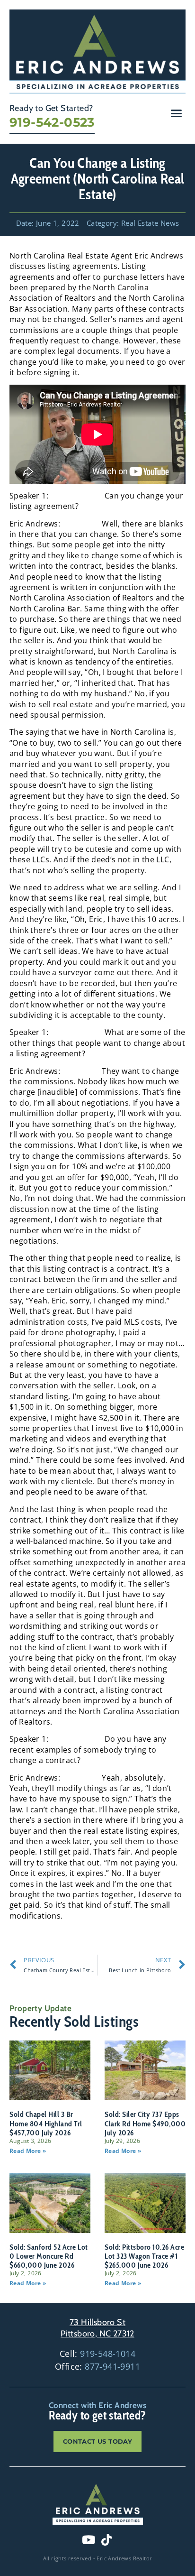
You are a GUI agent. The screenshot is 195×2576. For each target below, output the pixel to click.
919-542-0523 (52, 122)
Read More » (28, 2151)
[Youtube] (89, 2540)
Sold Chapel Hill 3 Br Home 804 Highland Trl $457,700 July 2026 (46, 2123)
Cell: (97, 2354)
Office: (97, 2366)
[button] (177, 113)
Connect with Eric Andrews (97, 2405)
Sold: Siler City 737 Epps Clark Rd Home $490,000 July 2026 (145, 2123)
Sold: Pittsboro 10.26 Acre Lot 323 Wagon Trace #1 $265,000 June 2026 (144, 2256)
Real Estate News (150, 223)
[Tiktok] (106, 2540)
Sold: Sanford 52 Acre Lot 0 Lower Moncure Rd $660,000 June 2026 (49, 2256)
